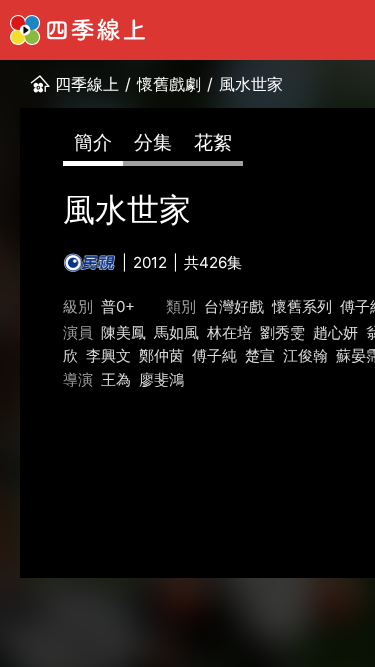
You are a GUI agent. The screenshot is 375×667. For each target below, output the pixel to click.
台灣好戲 (234, 306)
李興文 (108, 355)
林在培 (229, 332)
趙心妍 (335, 332)
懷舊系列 (302, 306)
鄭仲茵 (161, 355)
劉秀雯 (282, 332)
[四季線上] (77, 30)
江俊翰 (305, 355)
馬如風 (176, 332)
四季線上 (87, 84)
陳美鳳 (123, 332)
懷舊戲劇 (169, 84)
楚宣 (260, 355)
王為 (116, 379)
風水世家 (251, 84)
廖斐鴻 (161, 379)
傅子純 (214, 355)
